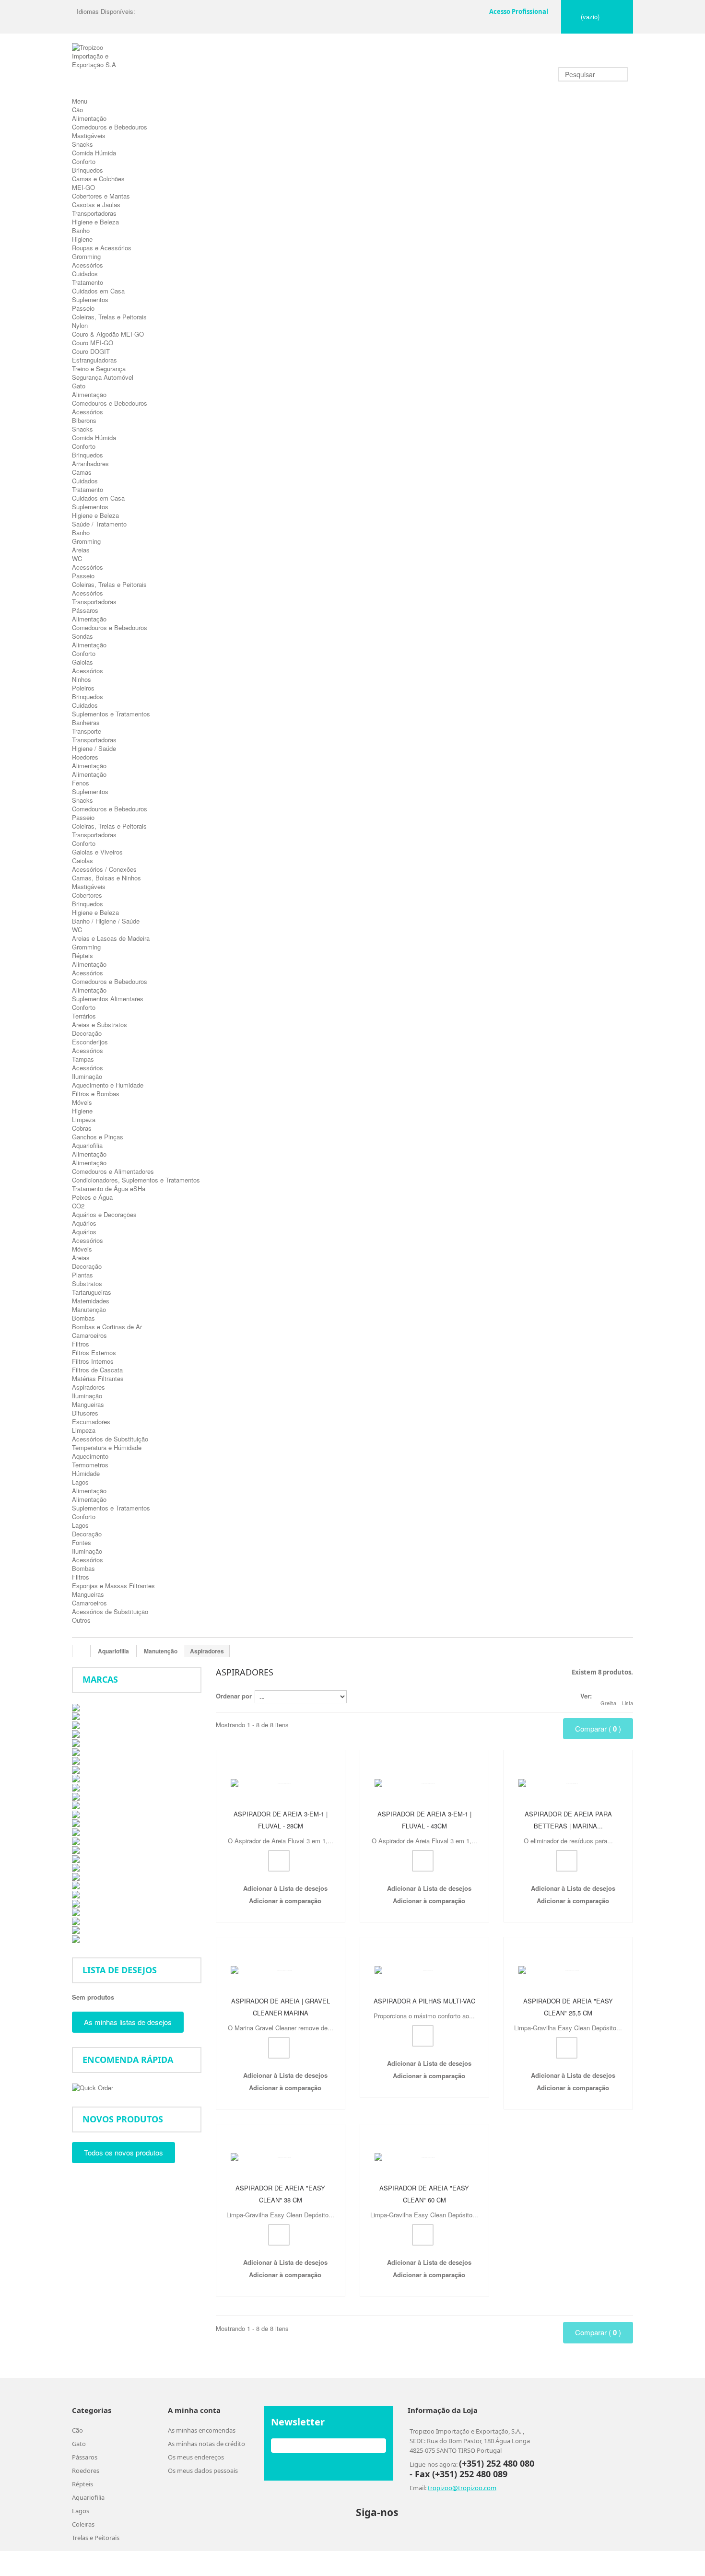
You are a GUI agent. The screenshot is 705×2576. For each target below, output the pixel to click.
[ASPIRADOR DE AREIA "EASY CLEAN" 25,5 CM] (568, 1976)
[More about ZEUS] (76, 1938)
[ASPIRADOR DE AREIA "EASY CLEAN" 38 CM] (281, 2172)
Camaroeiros (89, 1335)
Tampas (83, 1059)
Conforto (84, 161)
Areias (81, 550)
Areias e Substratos (100, 1025)
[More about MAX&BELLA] (76, 1849)
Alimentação (89, 118)
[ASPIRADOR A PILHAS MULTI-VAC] (424, 1976)
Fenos (81, 783)
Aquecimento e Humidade (108, 1085)
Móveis (82, 1102)
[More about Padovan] (76, 1885)
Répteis (82, 955)
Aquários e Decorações (104, 1214)
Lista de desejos (120, 1970)
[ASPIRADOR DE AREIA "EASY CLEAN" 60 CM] (424, 2172)
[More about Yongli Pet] (76, 1929)
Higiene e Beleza (95, 222)
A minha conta (194, 2436)
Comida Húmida (94, 153)
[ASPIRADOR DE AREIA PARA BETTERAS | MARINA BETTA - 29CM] (568, 1780)
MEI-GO (83, 187)
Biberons (84, 420)
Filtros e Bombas (96, 1094)
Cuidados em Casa (98, 291)
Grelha (608, 1703)
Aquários (84, 1223)
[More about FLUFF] (76, 1796)
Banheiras (86, 722)
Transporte (87, 731)
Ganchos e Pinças (98, 1137)
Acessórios (88, 265)
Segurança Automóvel (103, 377)
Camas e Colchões (98, 179)
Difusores (85, 1413)
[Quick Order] (93, 2087)
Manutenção (89, 1309)
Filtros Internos (93, 1361)
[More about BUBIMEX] (76, 1742)
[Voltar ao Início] (82, 1651)
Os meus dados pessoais (203, 2496)
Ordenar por (234, 1696)
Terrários (84, 1016)
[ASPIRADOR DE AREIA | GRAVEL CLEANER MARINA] (281, 1976)
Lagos (80, 1482)
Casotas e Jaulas (96, 205)
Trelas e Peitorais (96, 2564)
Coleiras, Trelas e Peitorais (109, 317)
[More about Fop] (76, 1813)
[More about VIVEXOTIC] (76, 1920)
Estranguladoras (94, 360)
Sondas (82, 636)
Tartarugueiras (92, 1292)
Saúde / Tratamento (99, 524)
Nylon (80, 325)
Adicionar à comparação (285, 1909)
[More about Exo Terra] (76, 1786)
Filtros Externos (94, 1352)
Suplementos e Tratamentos (111, 714)
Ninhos (82, 679)
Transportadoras (94, 213)
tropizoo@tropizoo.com (462, 2514)
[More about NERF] (76, 1876)
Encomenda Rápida (128, 2060)
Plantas (82, 1275)
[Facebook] (412, 2538)
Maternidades (91, 1301)
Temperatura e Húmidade (107, 1447)
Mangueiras (88, 1404)
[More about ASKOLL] (76, 1715)
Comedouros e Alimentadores (113, 1171)
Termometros (90, 1465)
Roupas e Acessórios (102, 248)
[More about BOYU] (76, 1733)
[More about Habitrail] (76, 1822)
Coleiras (83, 2550)
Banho (81, 230)
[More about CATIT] (76, 1751)
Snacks (82, 144)
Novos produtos (123, 2119)
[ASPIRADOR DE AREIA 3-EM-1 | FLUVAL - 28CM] (281, 1780)
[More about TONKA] (76, 1912)
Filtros (81, 1344)
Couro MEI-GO (93, 343)
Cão (77, 110)
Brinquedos (88, 170)
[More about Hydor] (76, 1831)
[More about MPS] (76, 1867)
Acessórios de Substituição (110, 1439)
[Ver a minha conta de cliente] (475, 9)
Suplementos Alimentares (108, 999)
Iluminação (87, 1076)
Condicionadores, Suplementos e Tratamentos (136, 1180)
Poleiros (83, 688)
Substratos (87, 1283)
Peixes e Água (92, 1197)
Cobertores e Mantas (101, 196)
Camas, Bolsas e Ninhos (106, 878)
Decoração (87, 1033)
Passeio (83, 308)
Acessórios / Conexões (104, 869)
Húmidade (86, 1473)
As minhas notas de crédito (206, 2470)
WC (77, 558)
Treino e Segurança (99, 369)
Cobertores (87, 895)
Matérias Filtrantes (98, 1378)
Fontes (82, 1542)
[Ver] (279, 1869)
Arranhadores (90, 463)
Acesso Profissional (519, 12)
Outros (81, 1620)
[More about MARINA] (76, 1840)
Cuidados (85, 274)
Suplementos (90, 299)
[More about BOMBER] (76, 1724)
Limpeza (84, 1119)
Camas (82, 472)
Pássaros (85, 610)
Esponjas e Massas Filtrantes (113, 1586)
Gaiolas (82, 662)
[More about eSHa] (76, 1778)
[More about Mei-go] (76, 1858)
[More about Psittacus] (76, 1893)
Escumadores (91, 1422)
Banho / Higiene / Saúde (106, 921)
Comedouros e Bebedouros (110, 127)
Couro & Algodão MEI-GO (108, 334)
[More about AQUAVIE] (76, 1706)
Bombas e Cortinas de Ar (107, 1327)
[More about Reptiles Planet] (76, 1903)
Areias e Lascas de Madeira (111, 938)
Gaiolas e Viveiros (97, 852)
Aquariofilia (87, 1145)
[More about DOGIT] (76, 1760)
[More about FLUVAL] (76, 1805)
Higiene (82, 239)
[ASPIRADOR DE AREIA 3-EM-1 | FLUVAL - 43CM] (424, 1780)
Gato (79, 386)
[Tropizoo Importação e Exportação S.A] (99, 70)
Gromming (86, 256)
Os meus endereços (196, 2483)
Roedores (85, 757)
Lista (628, 1703)
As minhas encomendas (202, 2456)
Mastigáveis (89, 135)
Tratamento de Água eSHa (109, 1188)
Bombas (83, 1318)
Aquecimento (90, 1456)
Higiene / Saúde (94, 748)
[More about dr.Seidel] (76, 1769)
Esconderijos (90, 1042)
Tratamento (88, 282)
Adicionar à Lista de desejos (284, 1897)
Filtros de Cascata (97, 1370)
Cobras (82, 1128)
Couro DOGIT (91, 351)
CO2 (78, 1206)
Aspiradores (88, 1387)
